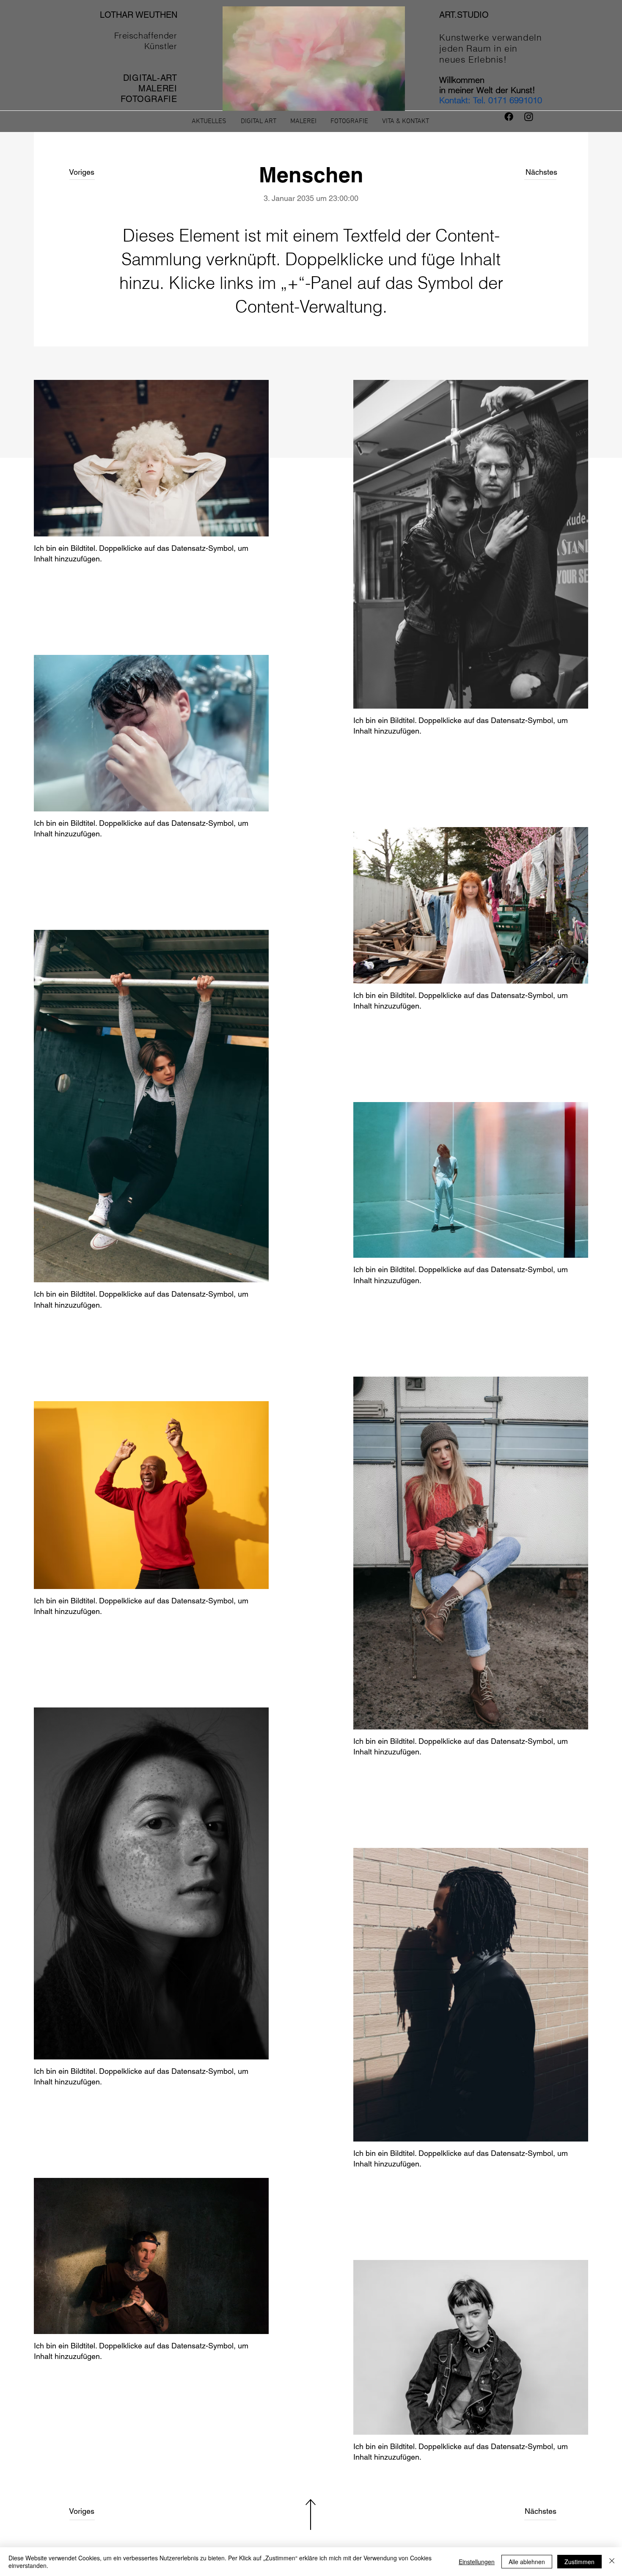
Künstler (161, 46)
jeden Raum (466, 48)
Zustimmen (579, 2562)
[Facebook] (509, 117)
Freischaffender (146, 35)
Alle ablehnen (527, 2562)
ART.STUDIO (464, 15)
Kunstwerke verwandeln (490, 37)
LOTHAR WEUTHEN (139, 15)
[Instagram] (529, 117)
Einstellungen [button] (477, 2562)
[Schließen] (612, 2562)
